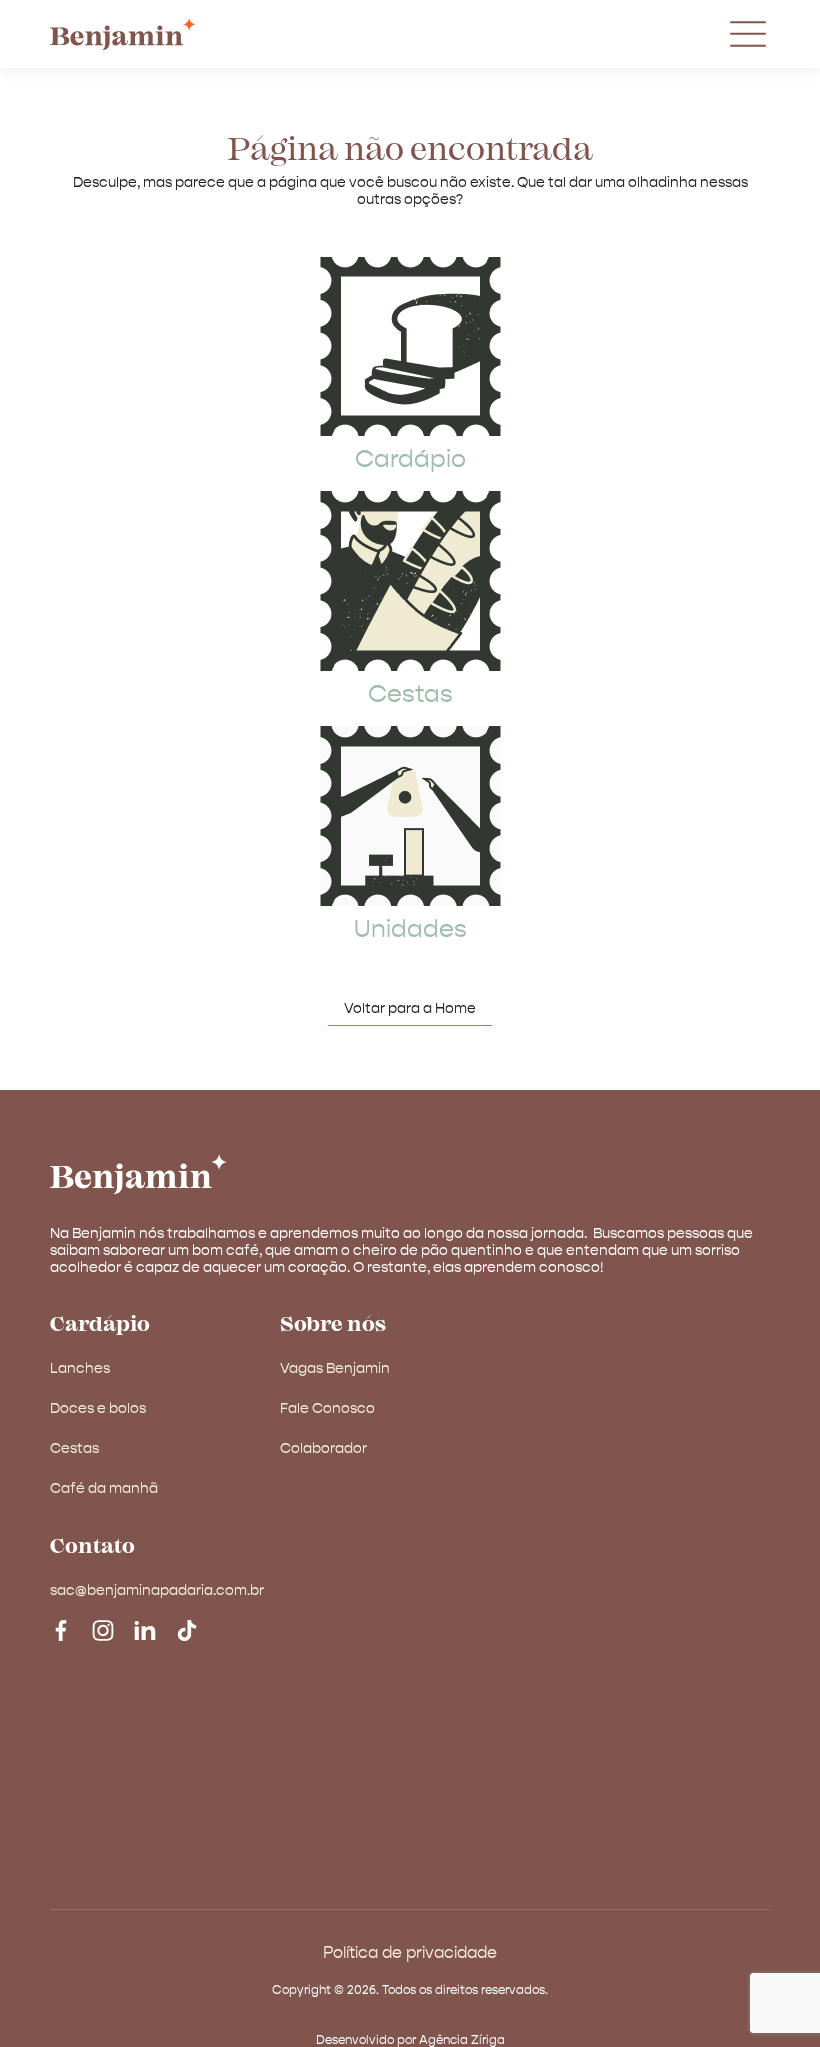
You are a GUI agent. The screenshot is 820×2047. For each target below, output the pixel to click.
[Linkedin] (145, 1629)
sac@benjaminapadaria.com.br (157, 1591)
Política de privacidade (410, 1954)
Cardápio (410, 460)
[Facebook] (61, 1629)
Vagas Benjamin (335, 1369)
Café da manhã (104, 1489)
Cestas (410, 695)
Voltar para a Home (410, 1009)
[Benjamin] (138, 1174)
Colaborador (323, 1449)
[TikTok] (187, 1629)
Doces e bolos (98, 1409)
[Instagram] (103, 1629)
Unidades (410, 930)
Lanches (80, 1369)
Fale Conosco (327, 1409)
